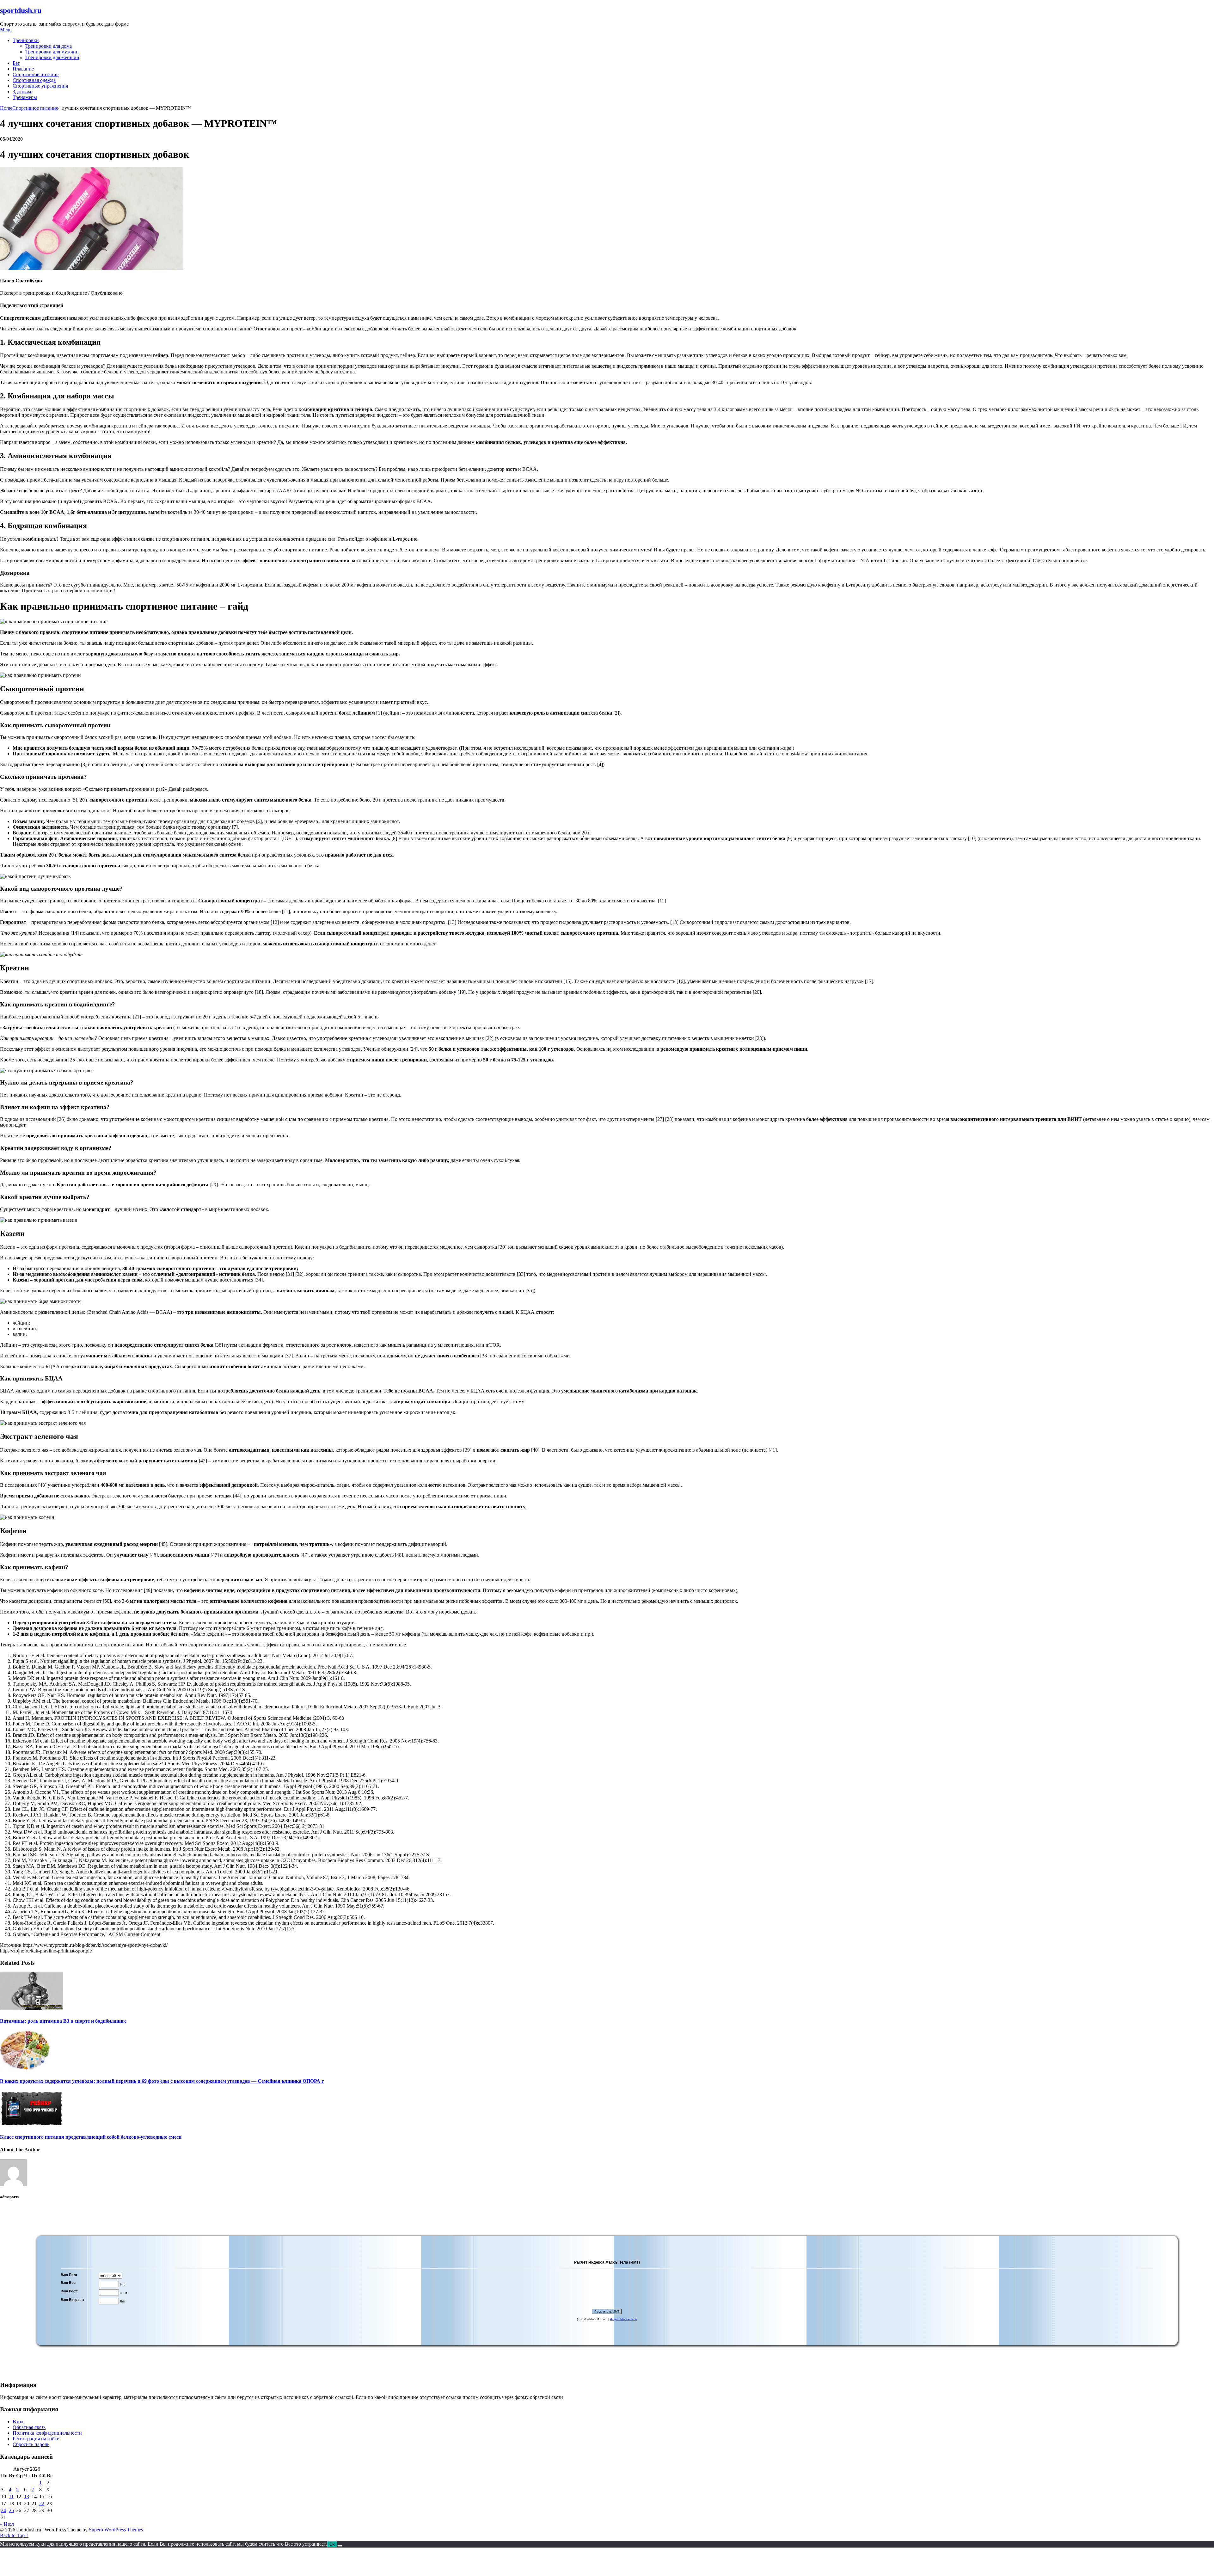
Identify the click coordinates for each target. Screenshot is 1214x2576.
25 (11, 2510)
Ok (332, 2544)
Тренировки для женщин (52, 57)
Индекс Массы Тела (623, 2319)
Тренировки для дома (49, 46)
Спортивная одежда (34, 80)
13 (27, 2496)
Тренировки (26, 40)
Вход (18, 2422)
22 (42, 2503)
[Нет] (340, 2546)
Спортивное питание (36, 74)
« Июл (7, 2524)
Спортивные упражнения (40, 86)
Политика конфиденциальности (47, 2433)
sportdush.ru (21, 10)
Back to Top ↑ (14, 2535)
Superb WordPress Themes (116, 2530)
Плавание (23, 69)
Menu (6, 30)
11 (11, 2496)
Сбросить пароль (31, 2444)
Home (6, 108)
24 (3, 2510)
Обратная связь (29, 2427)
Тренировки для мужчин (52, 52)
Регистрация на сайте (36, 2439)
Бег (16, 63)
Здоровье (22, 92)
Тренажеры (25, 97)
